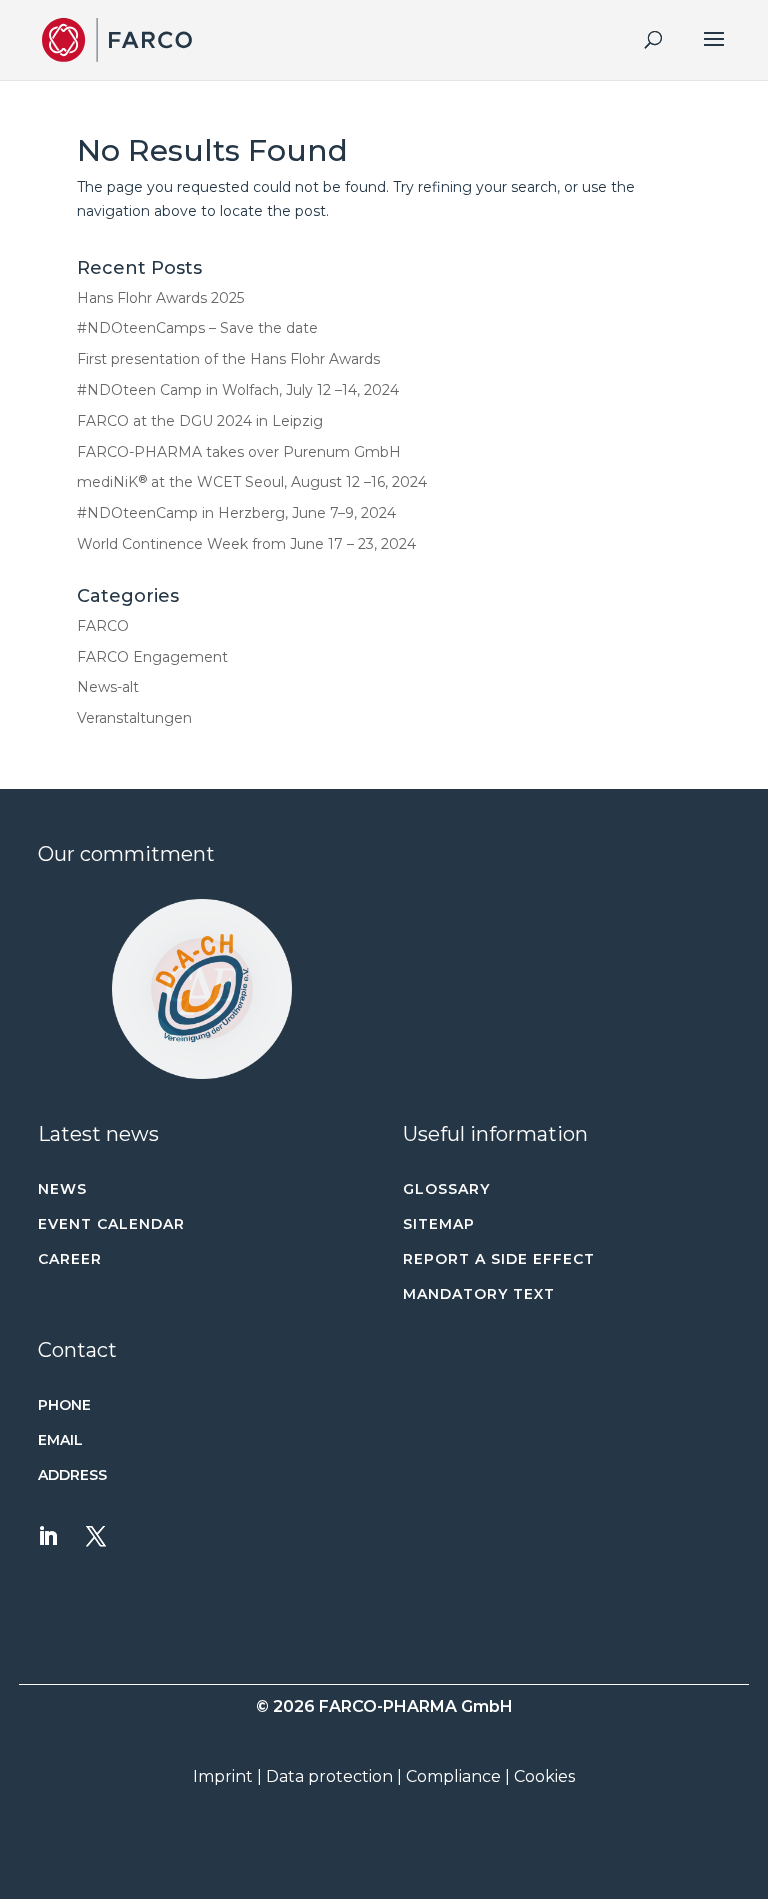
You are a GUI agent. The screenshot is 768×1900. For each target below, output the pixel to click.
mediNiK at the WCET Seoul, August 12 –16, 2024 (252, 482)
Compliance (453, 1776)
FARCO (103, 626)
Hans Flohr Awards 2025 (160, 298)
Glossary (446, 1189)
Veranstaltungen (134, 718)
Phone (64, 1405)
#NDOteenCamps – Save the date (197, 328)
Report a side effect (499, 1259)
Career (70, 1259)
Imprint (223, 1776)
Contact (77, 1350)
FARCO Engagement (152, 657)
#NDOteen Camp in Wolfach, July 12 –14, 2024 (238, 390)
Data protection (329, 1776)
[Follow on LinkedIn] (48, 1536)
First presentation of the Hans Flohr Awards (228, 359)
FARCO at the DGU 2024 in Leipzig (200, 421)
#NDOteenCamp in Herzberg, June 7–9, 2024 (236, 513)
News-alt (108, 687)
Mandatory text (479, 1294)
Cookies (544, 1776)
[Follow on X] (96, 1536)
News (62, 1189)
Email (60, 1440)
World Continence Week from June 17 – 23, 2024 (246, 544)
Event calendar (111, 1224)
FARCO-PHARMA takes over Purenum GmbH (239, 452)
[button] (201, 989)
